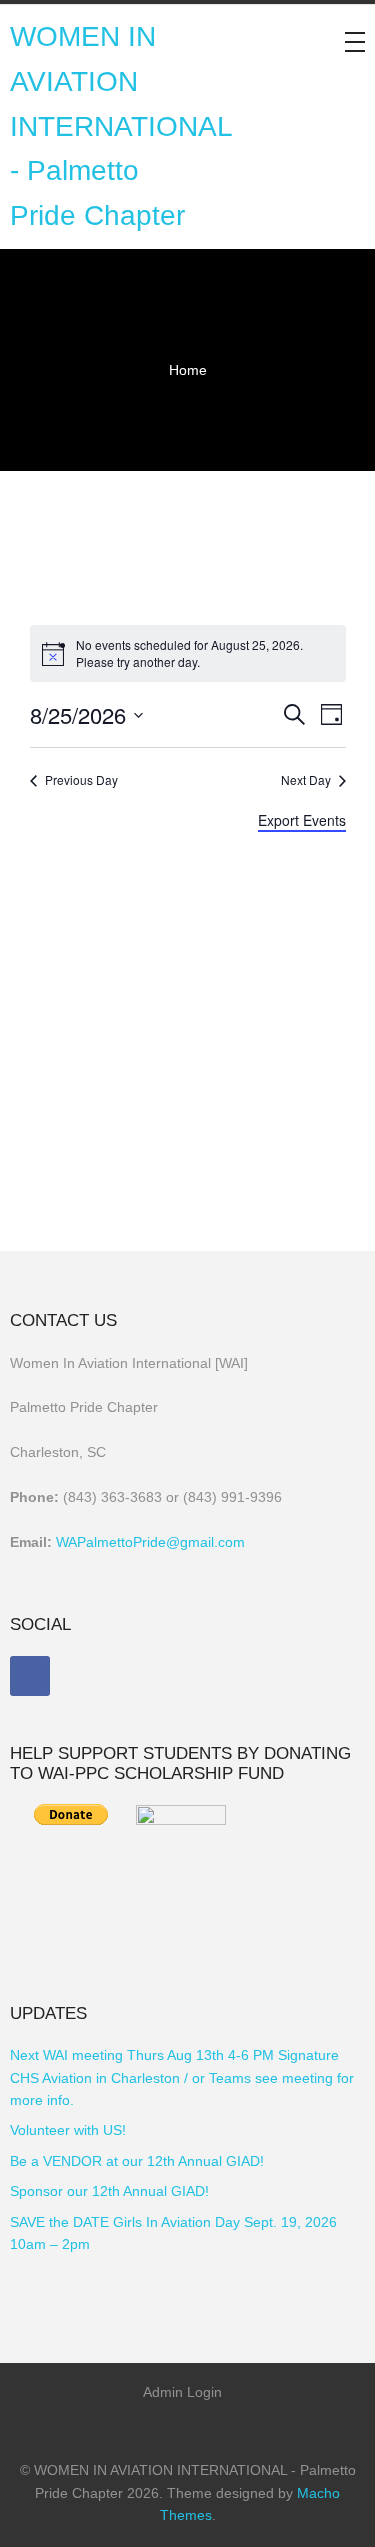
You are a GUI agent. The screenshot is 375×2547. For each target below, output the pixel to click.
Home (188, 370)
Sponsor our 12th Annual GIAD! (109, 2191)
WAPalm (82, 1542)
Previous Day (81, 780)
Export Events (302, 820)
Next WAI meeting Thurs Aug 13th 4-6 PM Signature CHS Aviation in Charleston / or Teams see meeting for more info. (182, 2077)
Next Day (306, 780)
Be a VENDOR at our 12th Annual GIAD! (137, 2161)
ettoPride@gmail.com (177, 1542)
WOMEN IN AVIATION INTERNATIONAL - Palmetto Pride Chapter (121, 126)
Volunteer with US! (68, 2130)
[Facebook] (30, 1676)
